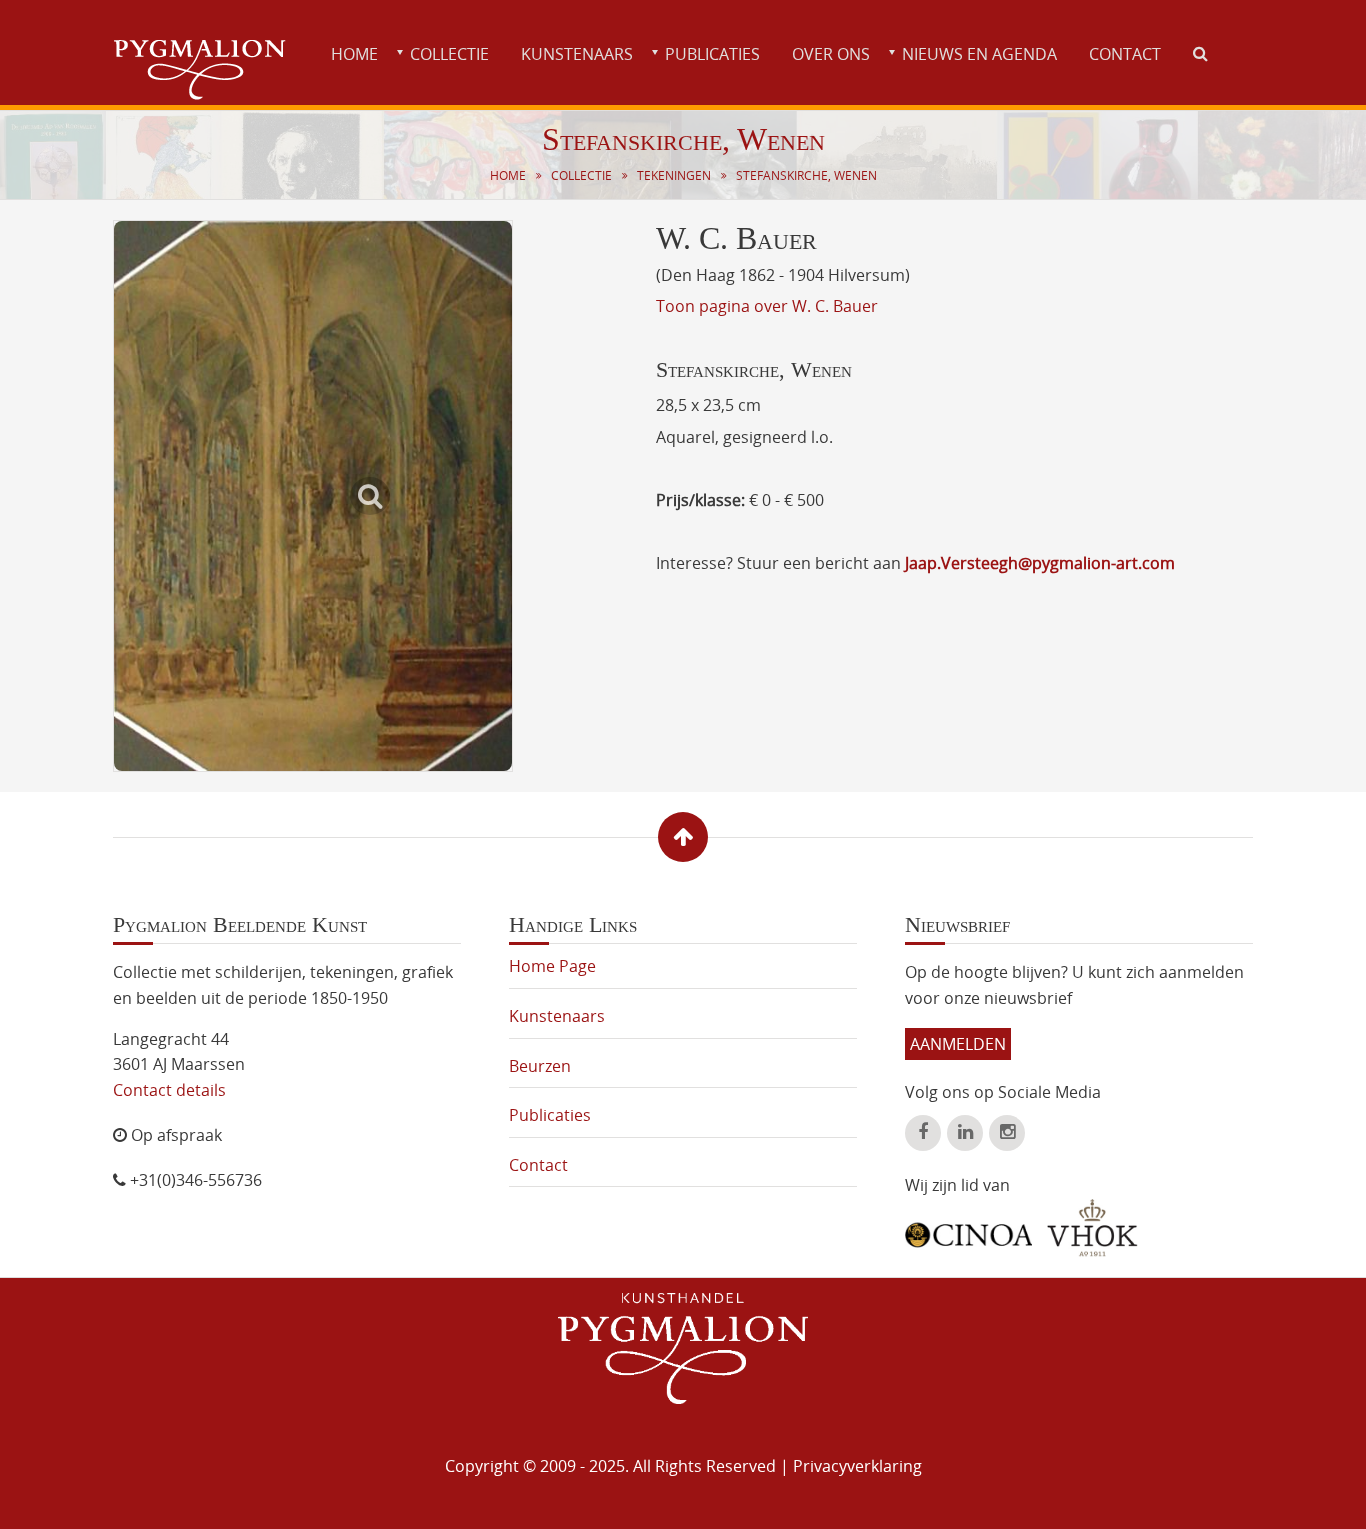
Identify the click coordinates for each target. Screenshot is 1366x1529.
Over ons (831, 54)
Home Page (552, 966)
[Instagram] (1007, 1133)
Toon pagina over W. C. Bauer (767, 306)
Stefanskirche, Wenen (806, 175)
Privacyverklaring (857, 1466)
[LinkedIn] (965, 1133)
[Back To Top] (683, 837)
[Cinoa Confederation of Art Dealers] (968, 1228)
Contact (1125, 54)
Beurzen (540, 1066)
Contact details (169, 1090)
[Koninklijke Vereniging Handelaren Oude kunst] (1092, 1228)
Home (354, 54)
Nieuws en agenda (979, 54)
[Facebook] (923, 1133)
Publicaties (712, 54)
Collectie (449, 54)
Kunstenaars (577, 54)
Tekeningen (674, 175)
